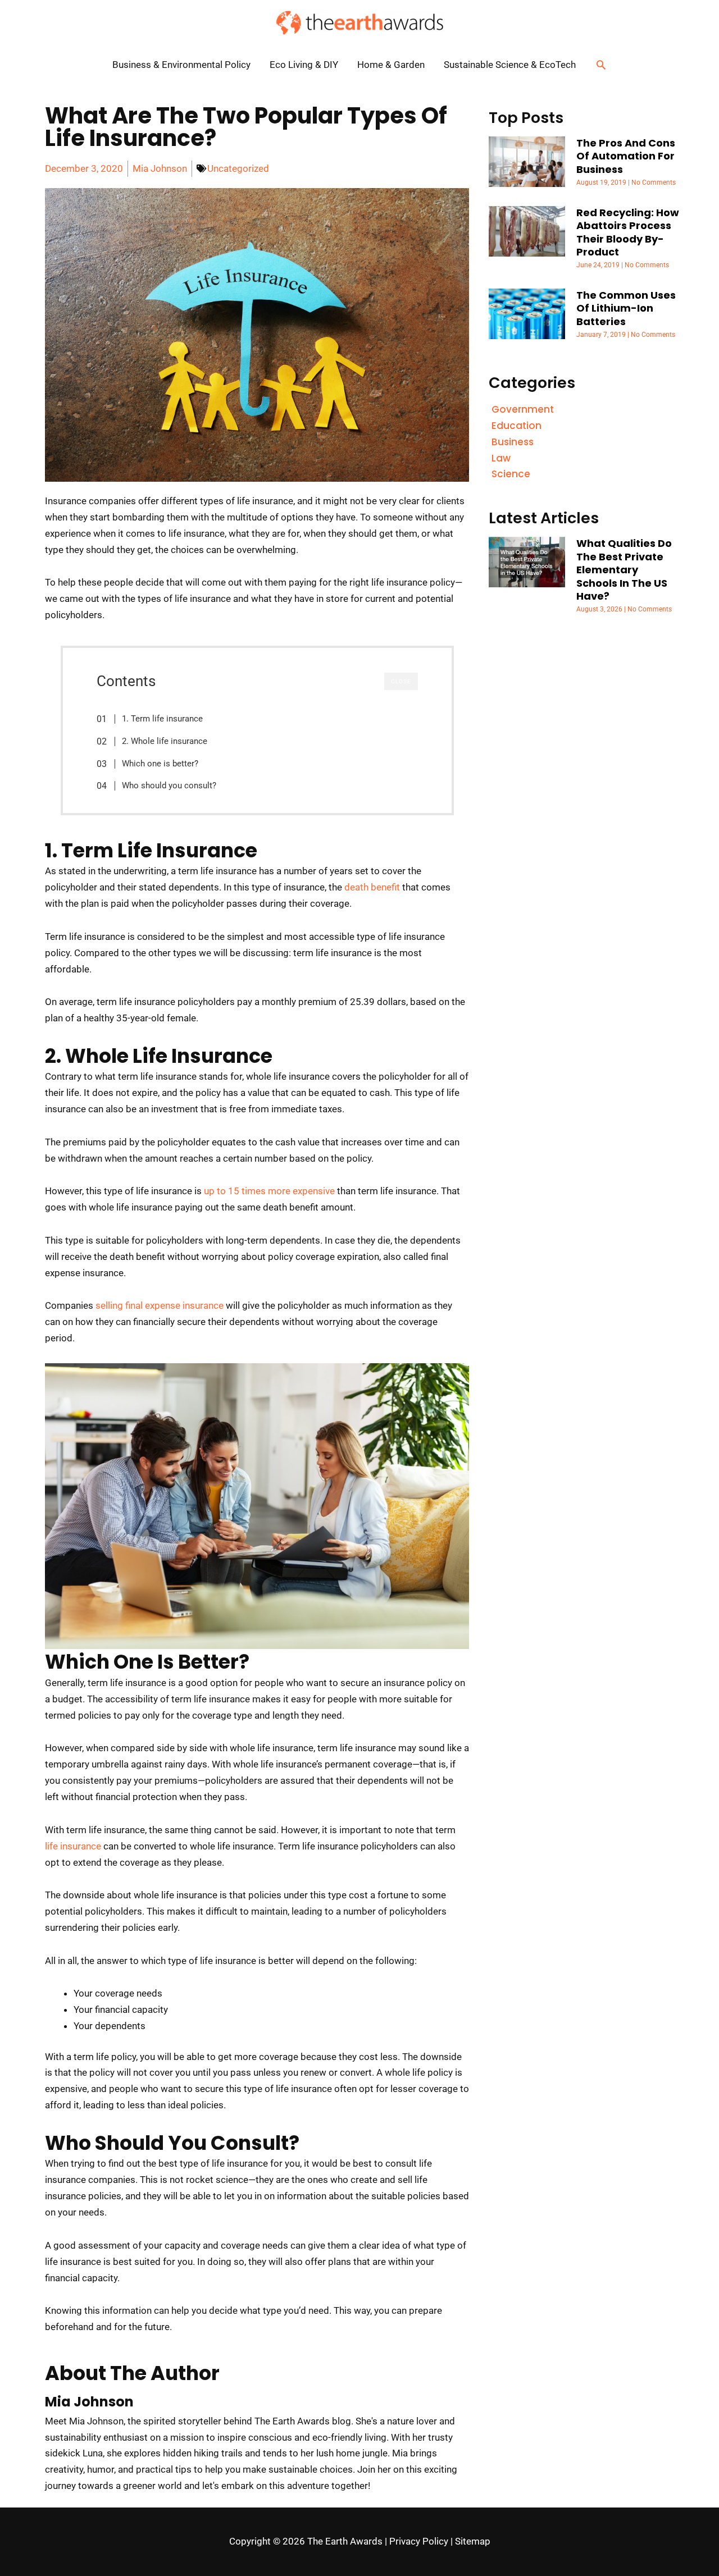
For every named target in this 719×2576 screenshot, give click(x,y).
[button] (601, 65)
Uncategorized (238, 168)
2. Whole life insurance (165, 741)
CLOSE (401, 681)
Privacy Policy (419, 2541)
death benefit (372, 887)
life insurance (73, 1846)
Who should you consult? (169, 785)
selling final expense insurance (160, 1305)
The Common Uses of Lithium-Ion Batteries (626, 308)
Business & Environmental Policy (181, 65)
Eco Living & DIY (304, 65)
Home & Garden (391, 65)
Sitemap (473, 2541)
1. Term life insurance (162, 719)
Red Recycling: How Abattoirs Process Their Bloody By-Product (628, 232)
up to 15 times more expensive (269, 1191)
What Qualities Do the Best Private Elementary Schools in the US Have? (624, 570)
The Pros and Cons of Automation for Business (626, 156)
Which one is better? (160, 764)
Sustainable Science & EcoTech (510, 65)
